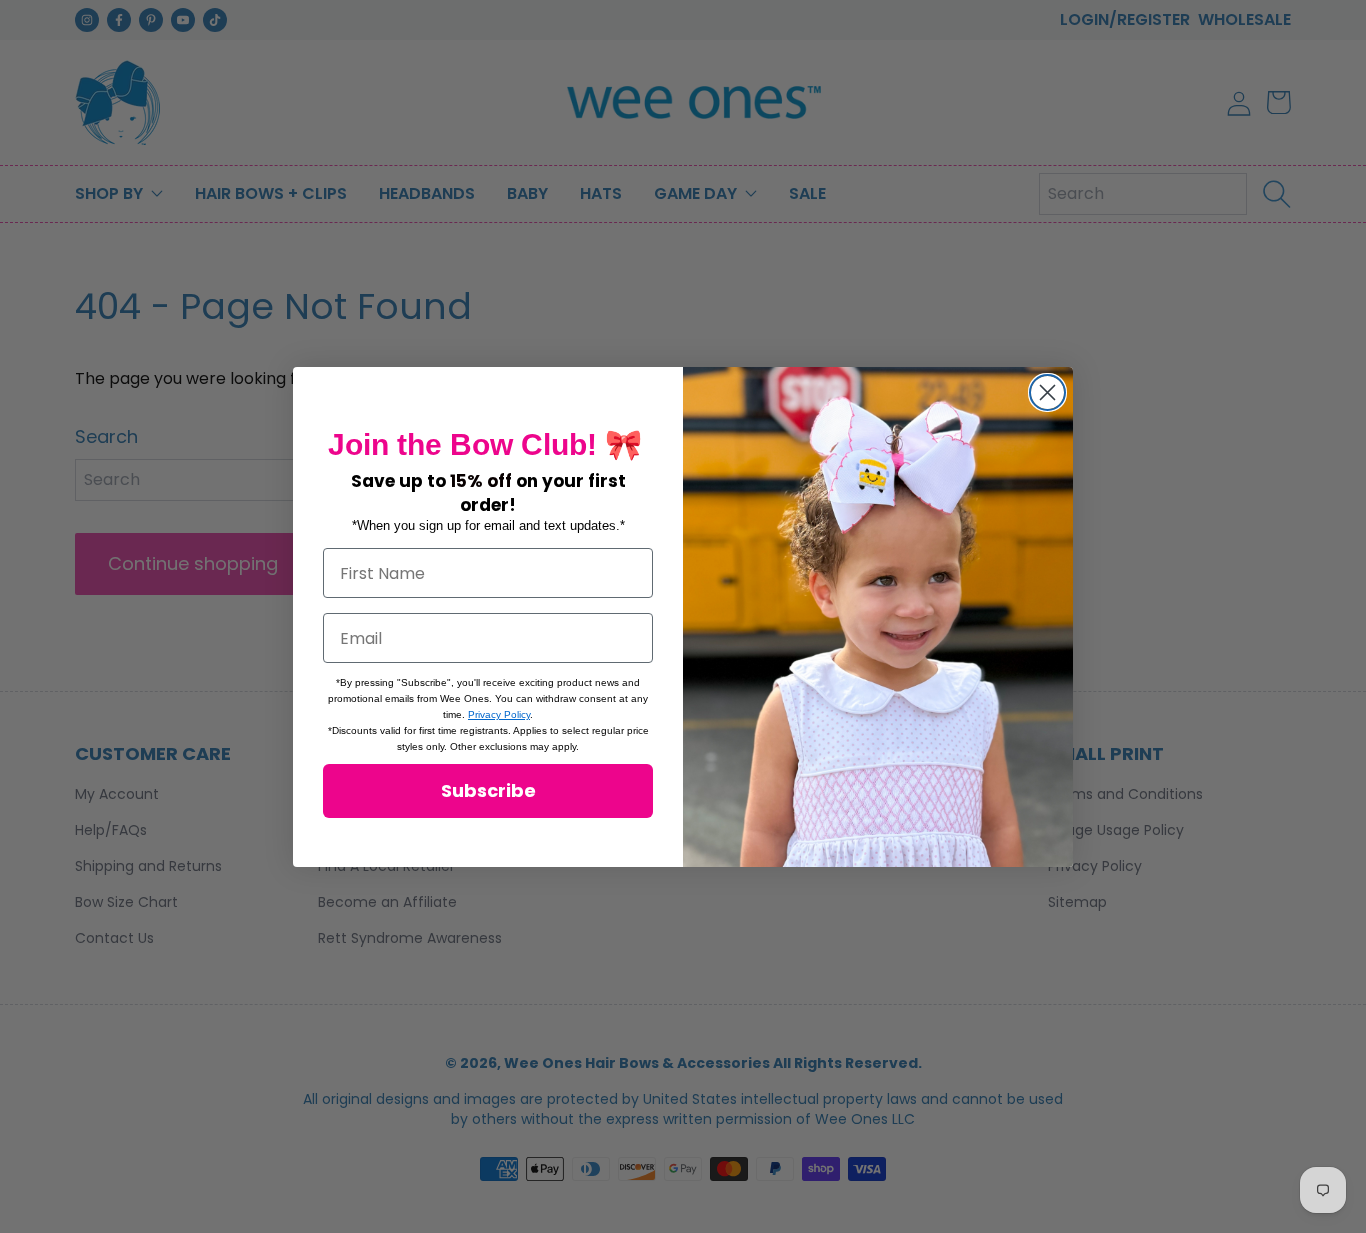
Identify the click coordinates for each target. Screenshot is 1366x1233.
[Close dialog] (1047, 392)
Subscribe (488, 790)
